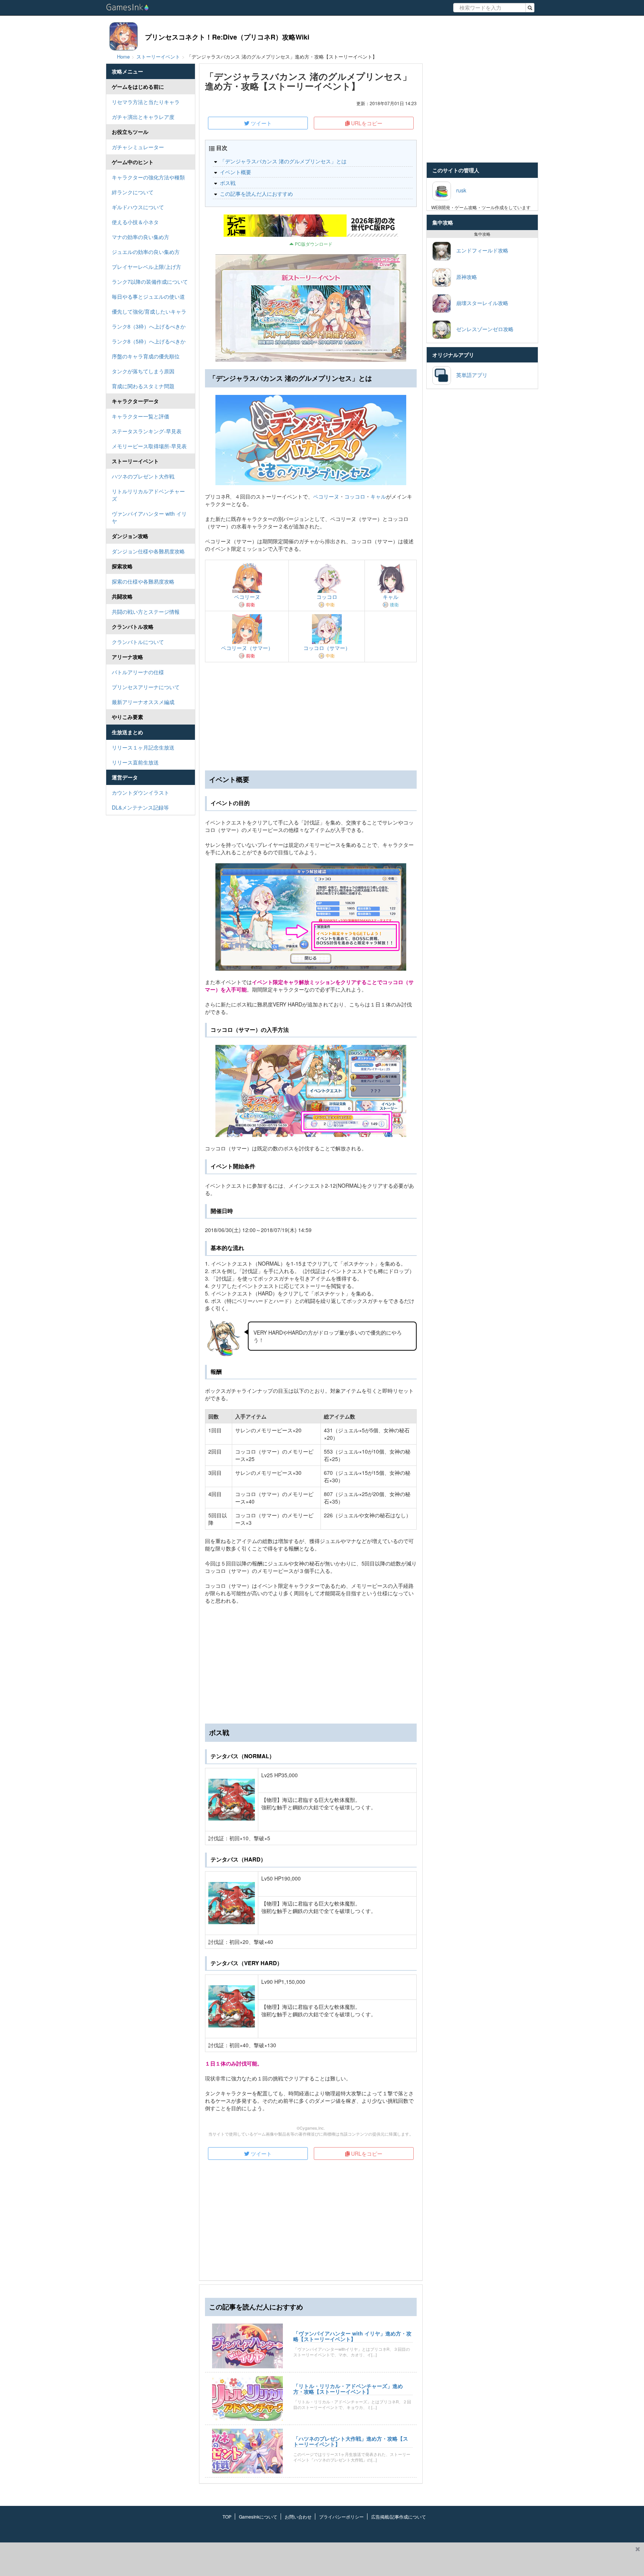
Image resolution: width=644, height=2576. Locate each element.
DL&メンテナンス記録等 (140, 807)
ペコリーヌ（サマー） (247, 648)
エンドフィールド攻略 (480, 250)
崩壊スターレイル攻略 (480, 302)
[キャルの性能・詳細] (391, 577)
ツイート (261, 123)
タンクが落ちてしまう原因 (143, 371)
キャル (378, 496)
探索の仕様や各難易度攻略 (143, 581)
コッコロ (355, 496)
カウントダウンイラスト (141, 792)
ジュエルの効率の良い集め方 (146, 252)
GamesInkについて (258, 2517)
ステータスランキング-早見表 (147, 431)
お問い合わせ (298, 2517)
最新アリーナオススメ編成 (143, 702)
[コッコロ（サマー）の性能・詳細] (327, 628)
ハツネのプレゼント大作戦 (143, 476)
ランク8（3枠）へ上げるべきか (149, 326)
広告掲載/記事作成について (399, 2517)
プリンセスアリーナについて (146, 687)
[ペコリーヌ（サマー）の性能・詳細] (247, 628)
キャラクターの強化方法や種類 (148, 177)
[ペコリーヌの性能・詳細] (247, 577)
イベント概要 (236, 172)
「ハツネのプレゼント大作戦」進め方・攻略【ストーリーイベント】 (351, 2441)
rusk (459, 190)
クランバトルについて (138, 642)
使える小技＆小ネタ (135, 222)
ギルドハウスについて (138, 207)
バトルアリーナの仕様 (138, 672)
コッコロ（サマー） (327, 648)
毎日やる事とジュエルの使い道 (148, 296)
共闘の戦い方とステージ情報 (146, 612)
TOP (227, 2517)
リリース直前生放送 (135, 762)
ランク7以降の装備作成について (150, 282)
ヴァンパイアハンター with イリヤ (149, 517)
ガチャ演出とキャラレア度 (143, 117)
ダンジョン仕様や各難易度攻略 (148, 551)
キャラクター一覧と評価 (141, 416)
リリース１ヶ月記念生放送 (143, 747)
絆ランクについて (133, 192)
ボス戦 (228, 183)
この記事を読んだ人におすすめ (256, 194)
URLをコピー (366, 123)
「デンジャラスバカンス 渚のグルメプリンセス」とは (283, 161)
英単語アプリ (469, 374)
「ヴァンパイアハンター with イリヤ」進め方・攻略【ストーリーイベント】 (352, 2336)
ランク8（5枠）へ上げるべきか (149, 341)
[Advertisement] (311, 1664)
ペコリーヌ (326, 496)
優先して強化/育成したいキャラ (149, 311)
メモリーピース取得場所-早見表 (149, 446)
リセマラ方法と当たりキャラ (146, 102)
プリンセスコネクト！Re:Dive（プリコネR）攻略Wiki (227, 37)
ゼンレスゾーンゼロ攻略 (482, 329)
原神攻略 (464, 276)
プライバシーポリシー (341, 2517)
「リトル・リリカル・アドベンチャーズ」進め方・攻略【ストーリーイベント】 (348, 2389)
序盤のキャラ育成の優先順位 (146, 356)
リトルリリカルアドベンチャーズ (148, 495)
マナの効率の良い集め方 (141, 237)
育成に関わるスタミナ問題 (143, 386)
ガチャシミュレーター (138, 147)
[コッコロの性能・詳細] (327, 577)
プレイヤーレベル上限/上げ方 (146, 267)
